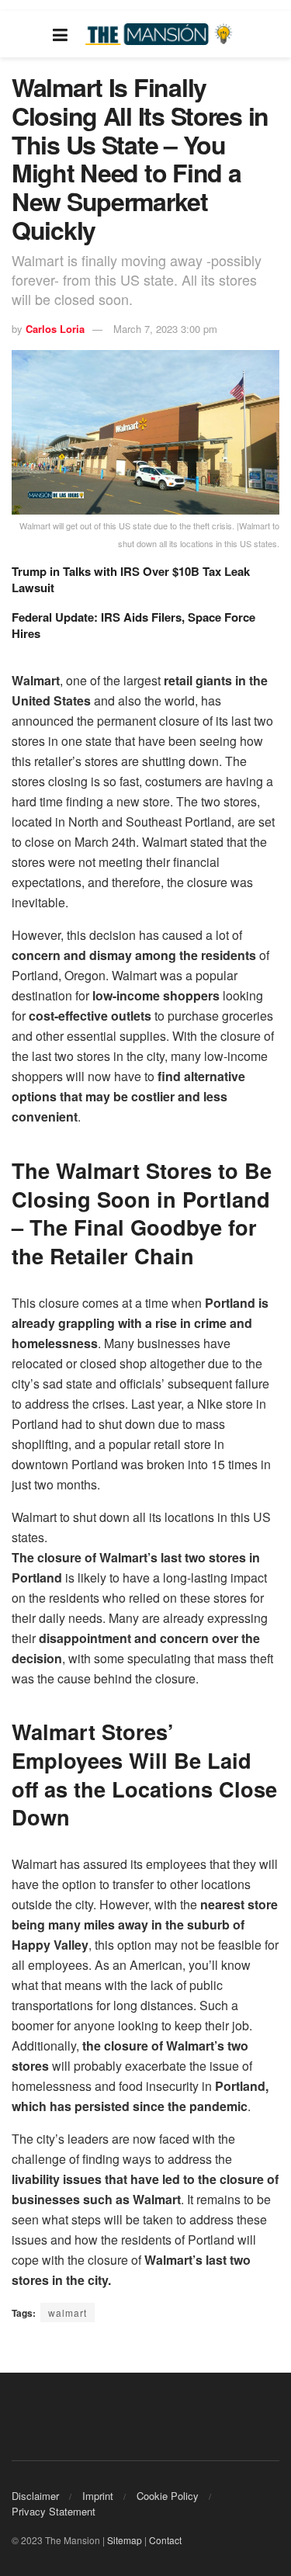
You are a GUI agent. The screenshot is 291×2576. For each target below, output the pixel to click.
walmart (68, 2313)
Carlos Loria (55, 329)
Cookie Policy (168, 2496)
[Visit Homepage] (161, 35)
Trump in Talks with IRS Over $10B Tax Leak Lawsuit (131, 579)
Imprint (98, 2496)
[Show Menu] (60, 34)
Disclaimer (35, 2496)
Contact (165, 2540)
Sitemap (125, 2540)
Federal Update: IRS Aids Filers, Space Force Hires (133, 625)
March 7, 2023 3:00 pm (165, 329)
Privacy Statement (54, 2511)
